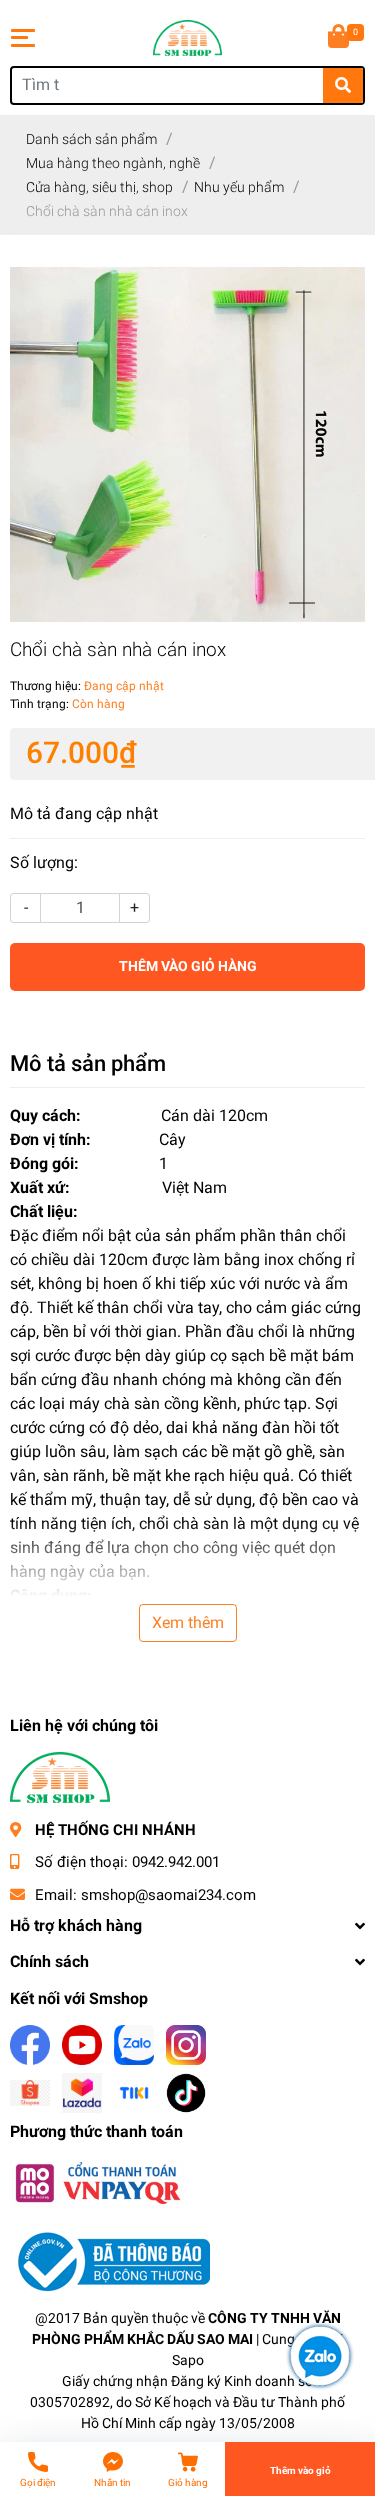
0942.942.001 (176, 1862)
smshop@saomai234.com (168, 1895)
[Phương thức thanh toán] (97, 2182)
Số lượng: (44, 862)
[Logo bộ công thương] (110, 2261)
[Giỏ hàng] (340, 38)
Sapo (188, 2360)
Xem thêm (188, 1622)
